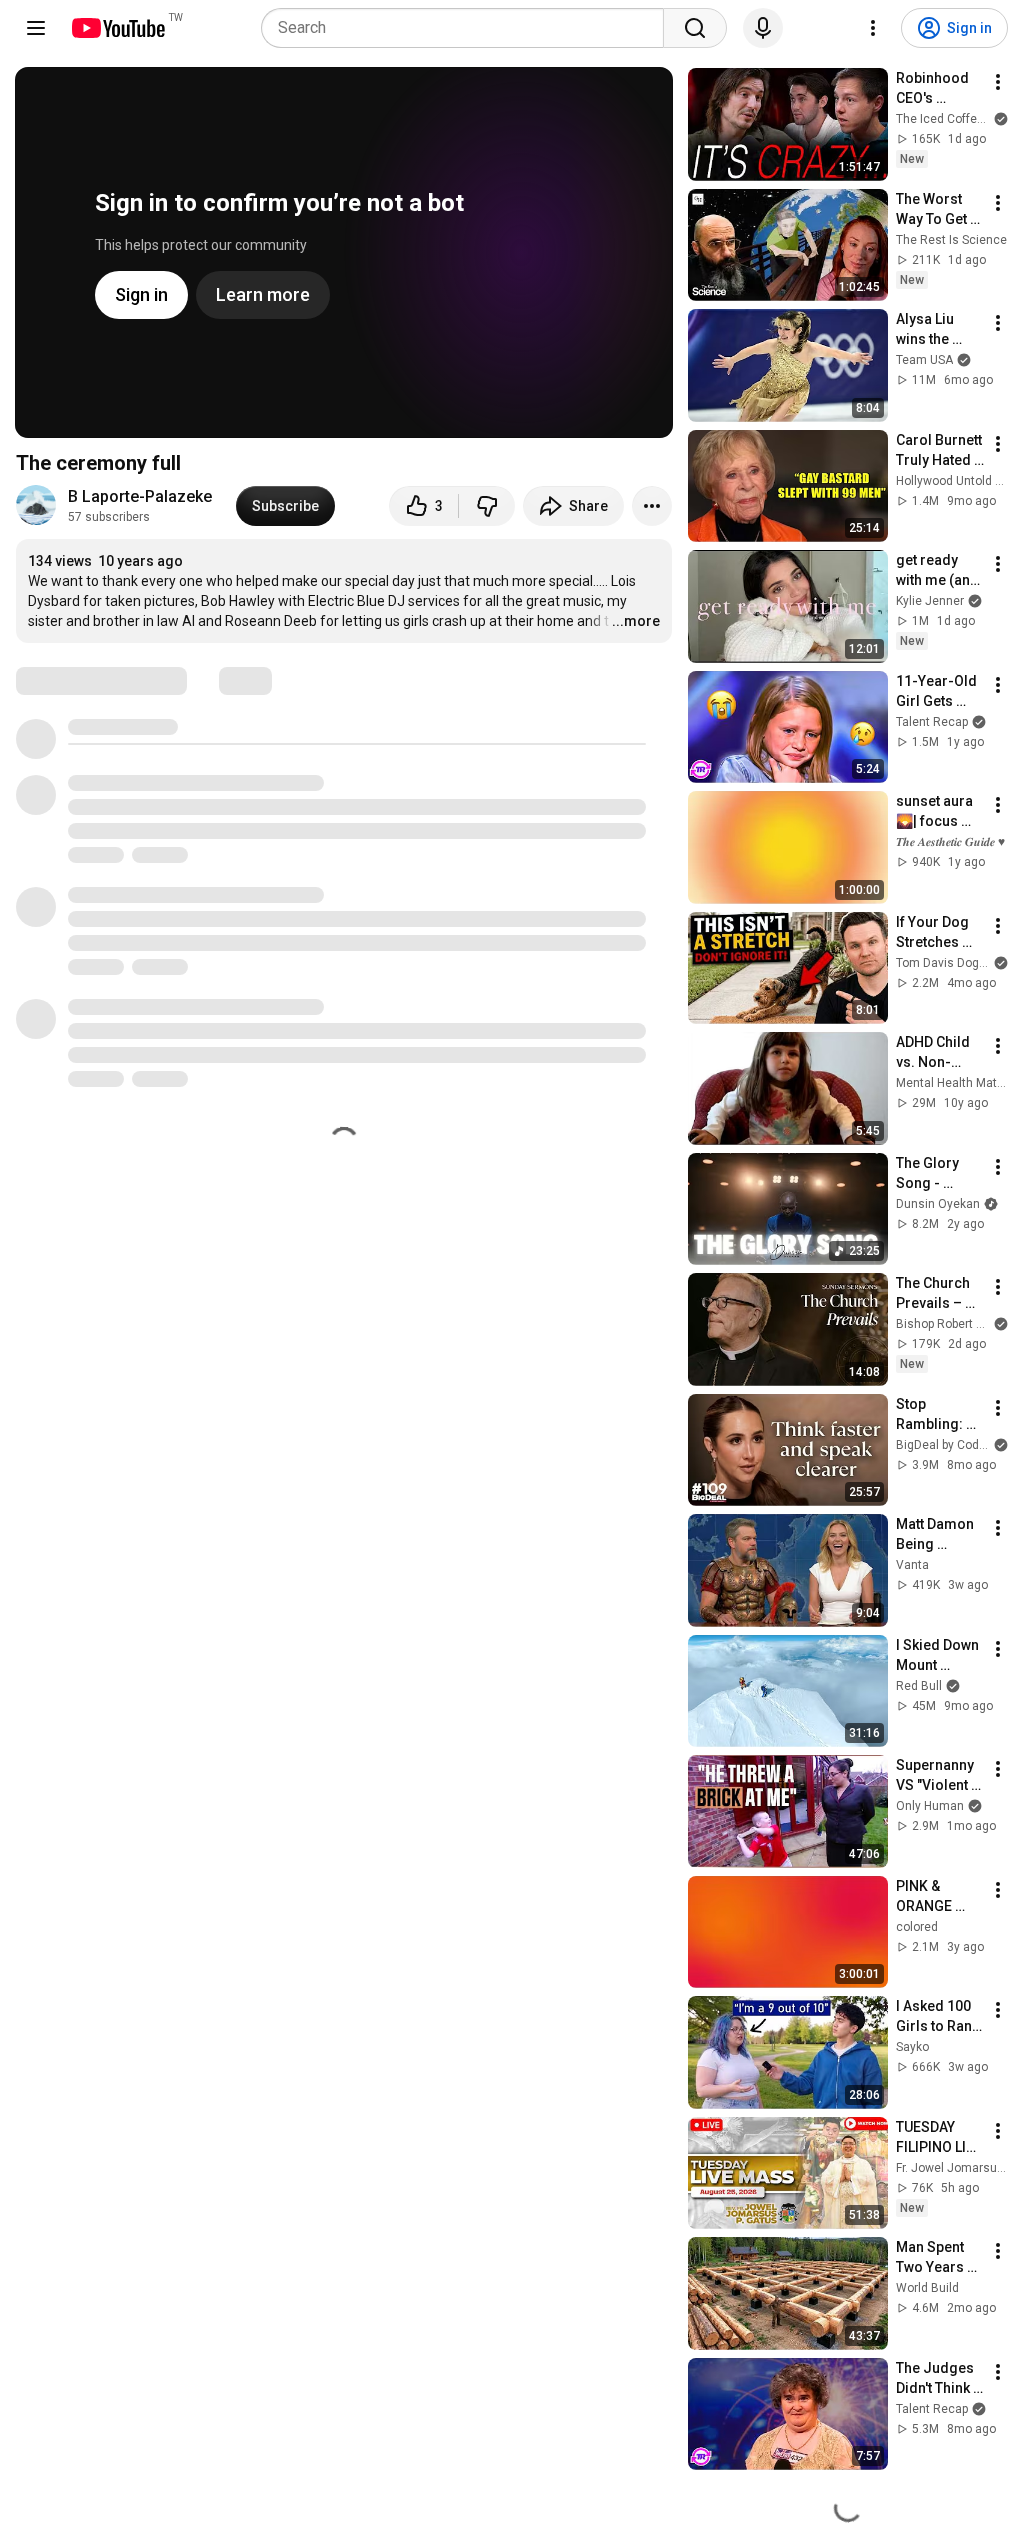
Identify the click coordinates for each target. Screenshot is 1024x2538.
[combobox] (468, 28)
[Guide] (36, 28)
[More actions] (652, 506)
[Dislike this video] (487, 506)
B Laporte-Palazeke (140, 496)
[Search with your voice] (763, 28)
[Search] (695, 28)
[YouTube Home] (117, 28)
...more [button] (636, 621)
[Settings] (873, 28)
